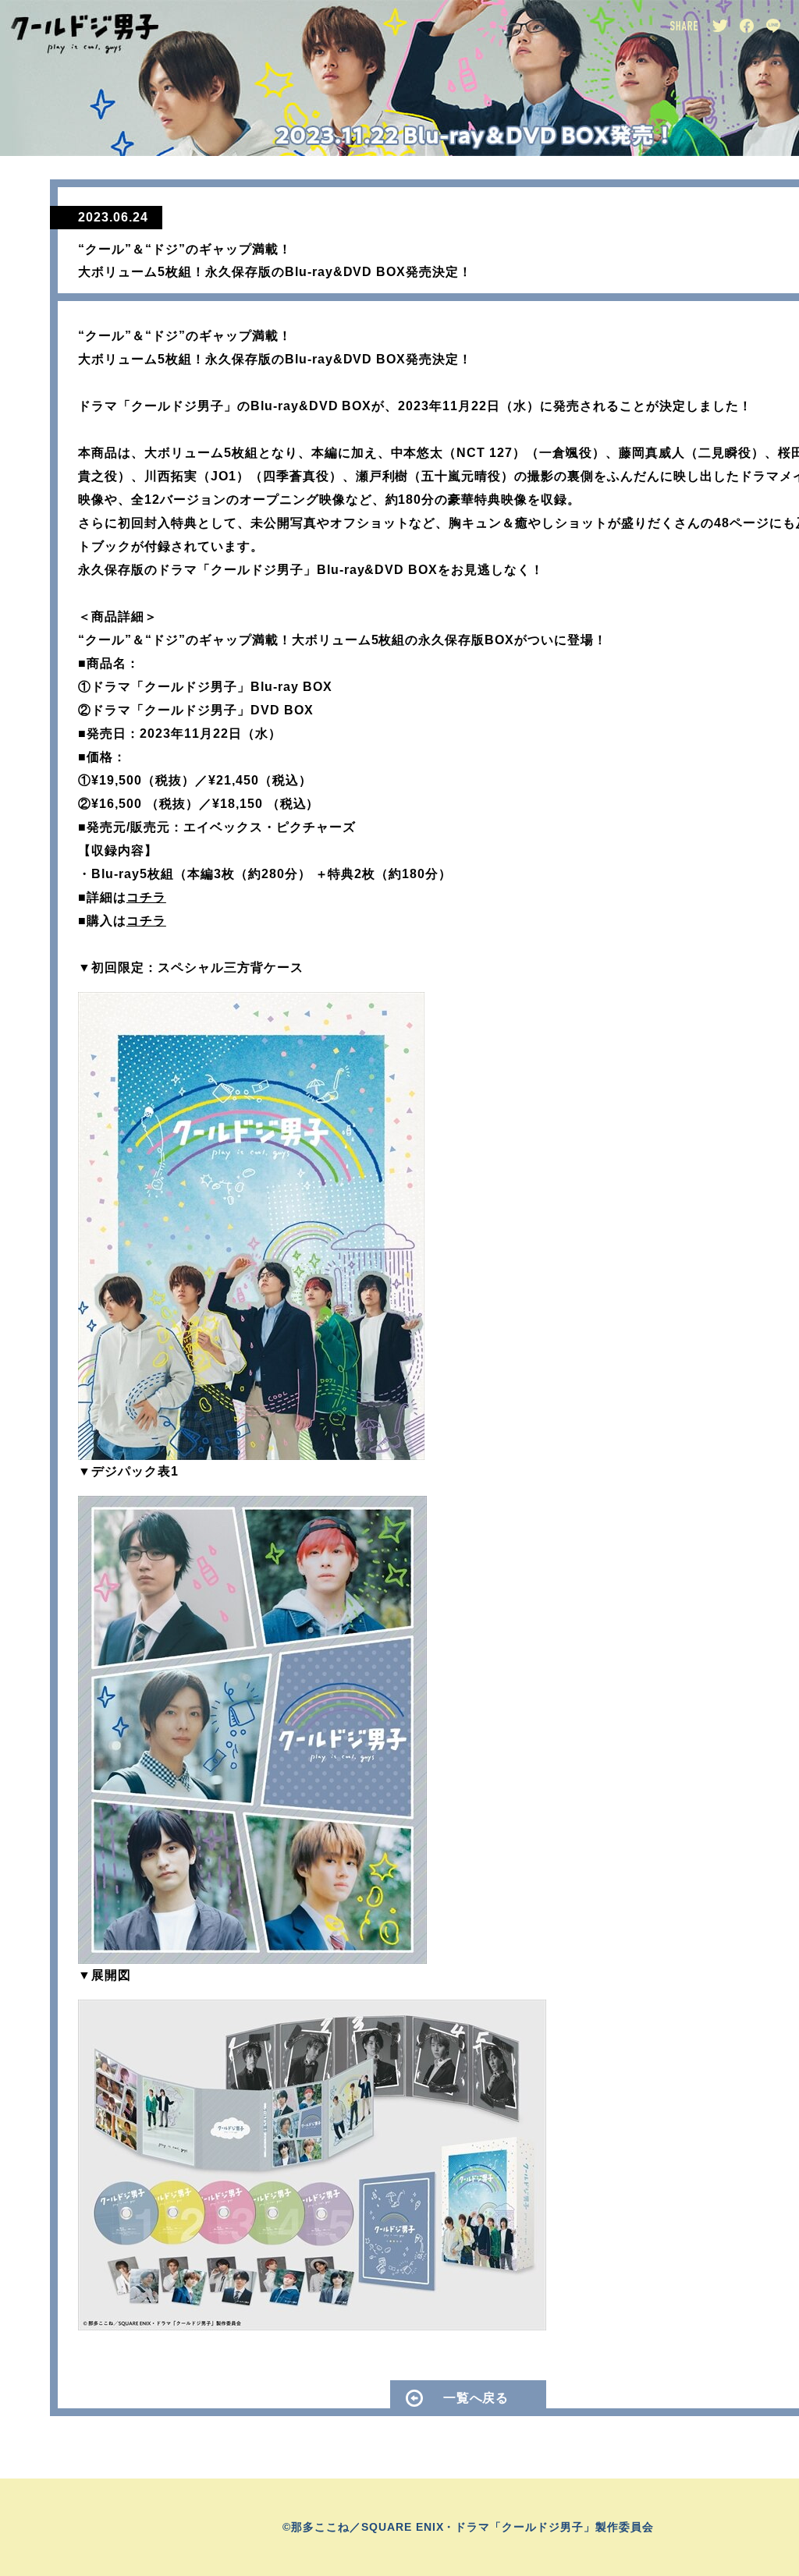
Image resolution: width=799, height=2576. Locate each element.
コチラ (146, 897)
